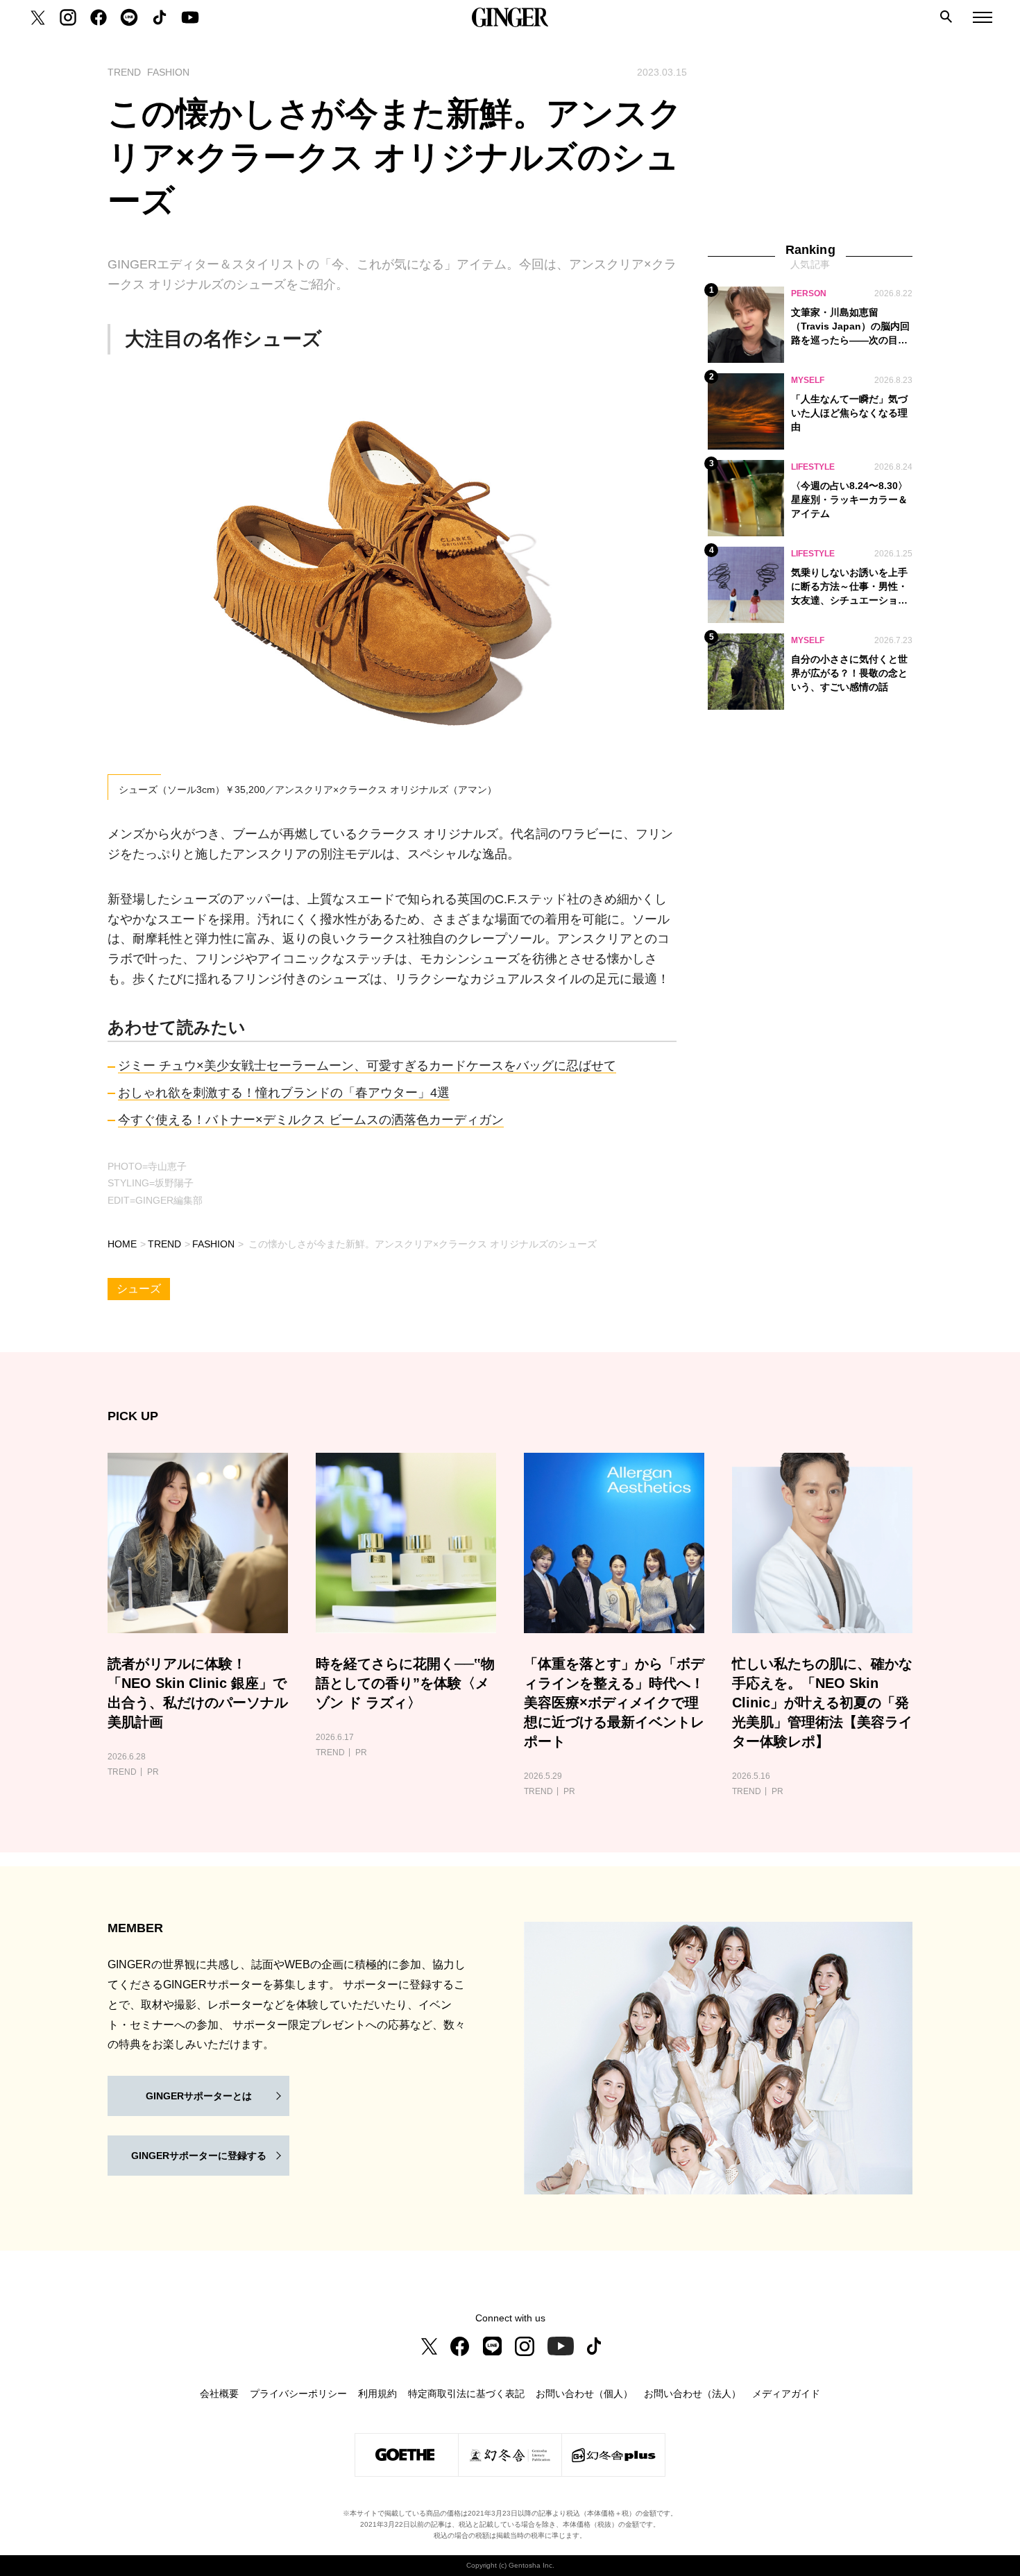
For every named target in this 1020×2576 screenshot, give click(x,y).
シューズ (139, 1289)
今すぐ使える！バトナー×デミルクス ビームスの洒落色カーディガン (311, 1120)
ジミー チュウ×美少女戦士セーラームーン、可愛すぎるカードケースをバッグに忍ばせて (367, 1066)
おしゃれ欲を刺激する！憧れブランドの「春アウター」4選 (284, 1093)
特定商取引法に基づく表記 (466, 2394)
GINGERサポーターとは (199, 2096)
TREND (164, 1244)
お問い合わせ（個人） (584, 2394)
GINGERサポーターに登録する (199, 2156)
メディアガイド (786, 2394)
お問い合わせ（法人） (692, 2394)
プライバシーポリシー (298, 2394)
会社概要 (219, 2394)
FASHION (213, 1244)
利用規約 (377, 2394)
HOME (122, 1244)
